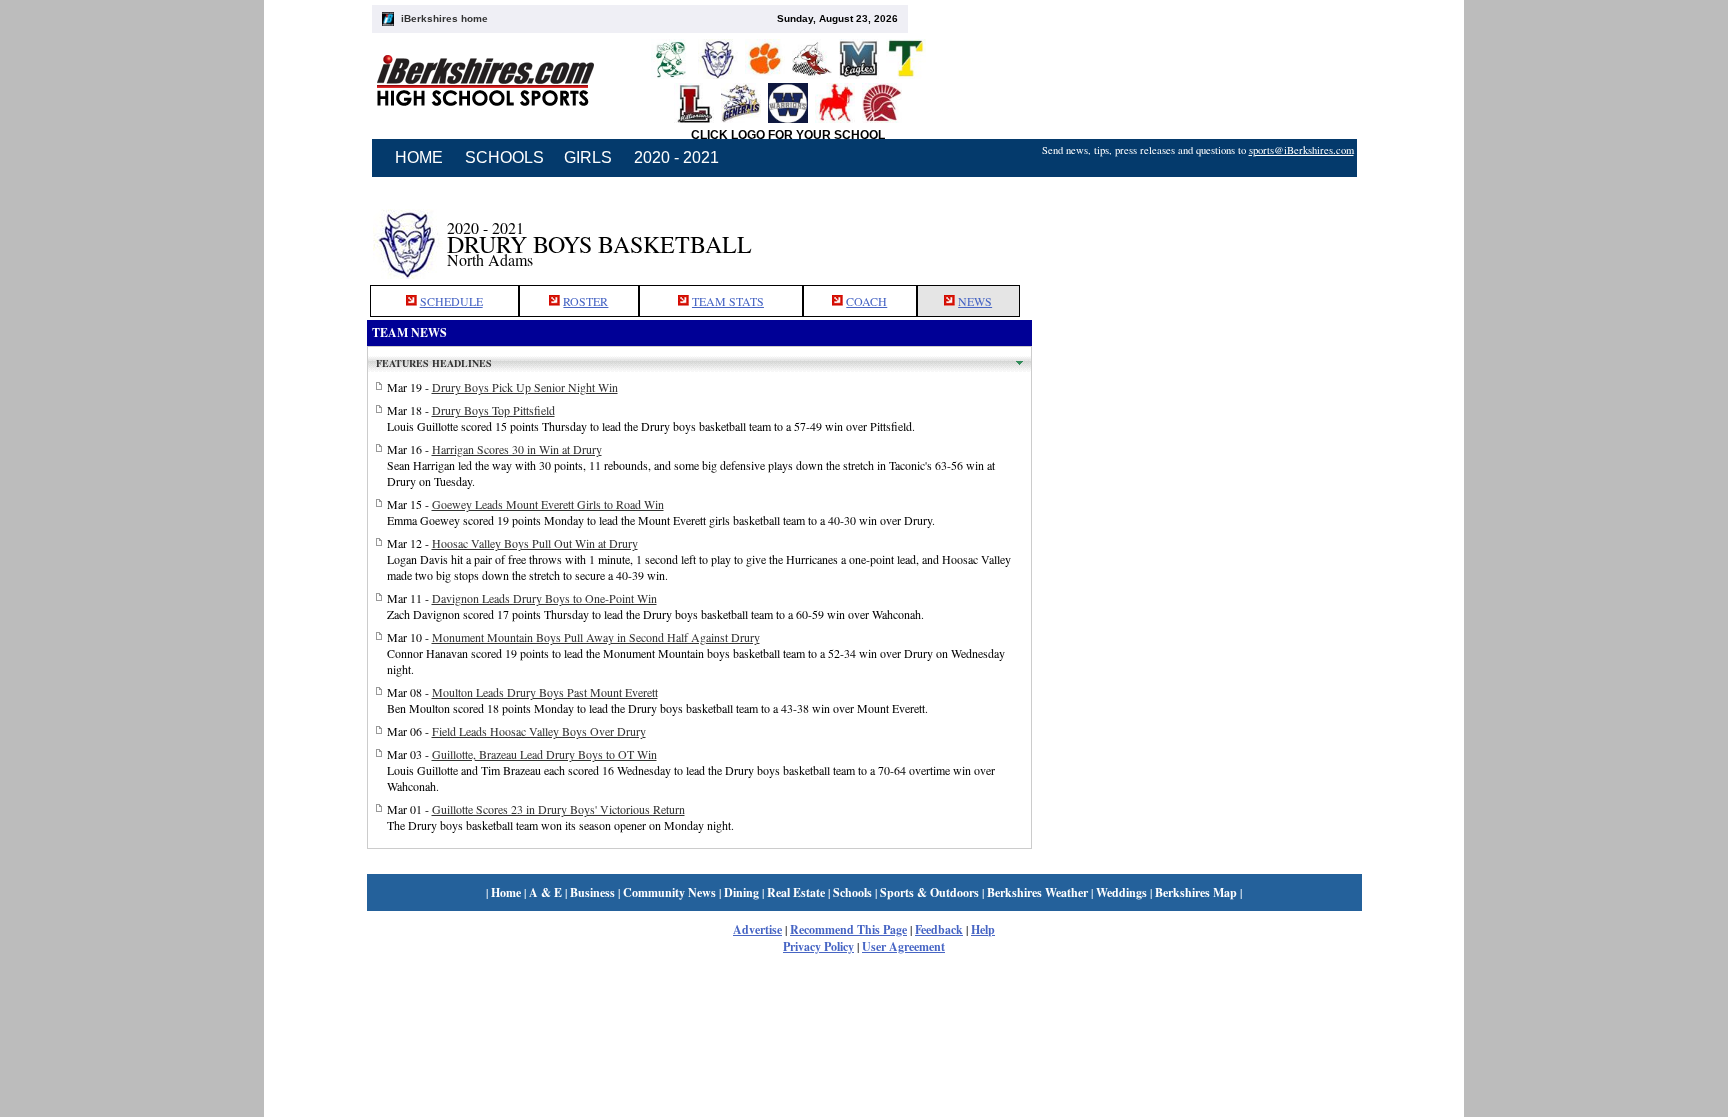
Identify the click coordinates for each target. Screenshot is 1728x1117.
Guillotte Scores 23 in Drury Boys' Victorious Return (558, 809)
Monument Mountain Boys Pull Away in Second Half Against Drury (596, 637)
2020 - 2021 (676, 157)
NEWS (975, 301)
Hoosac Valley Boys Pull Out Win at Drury (535, 543)
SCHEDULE (451, 301)
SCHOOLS (504, 157)
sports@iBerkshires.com (1301, 150)
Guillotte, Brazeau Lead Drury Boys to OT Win (544, 754)
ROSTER (585, 301)
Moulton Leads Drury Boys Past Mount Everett (545, 692)
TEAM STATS (728, 301)
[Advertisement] (1197, 233)
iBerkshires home (444, 18)
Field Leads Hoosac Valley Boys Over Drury (539, 731)
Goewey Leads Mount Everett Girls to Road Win (548, 504)
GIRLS (588, 157)
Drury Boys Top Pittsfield (493, 410)
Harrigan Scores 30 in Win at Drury (517, 449)
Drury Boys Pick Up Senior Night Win (525, 387)
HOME (419, 157)
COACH (866, 301)
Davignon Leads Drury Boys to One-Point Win (544, 598)
